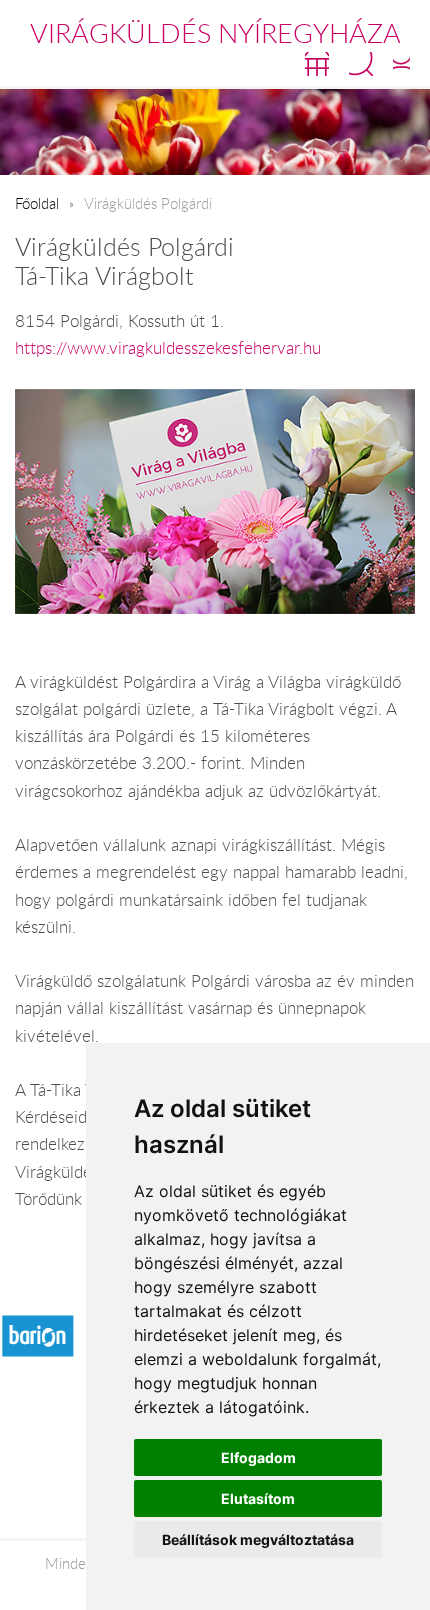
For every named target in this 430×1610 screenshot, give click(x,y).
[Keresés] (361, 64)
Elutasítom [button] (258, 1498)
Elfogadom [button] (258, 1457)
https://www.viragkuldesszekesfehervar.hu (168, 348)
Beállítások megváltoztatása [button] (258, 1539)
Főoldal (37, 203)
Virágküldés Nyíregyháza (215, 33)
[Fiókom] (401, 64)
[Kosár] (317, 64)
